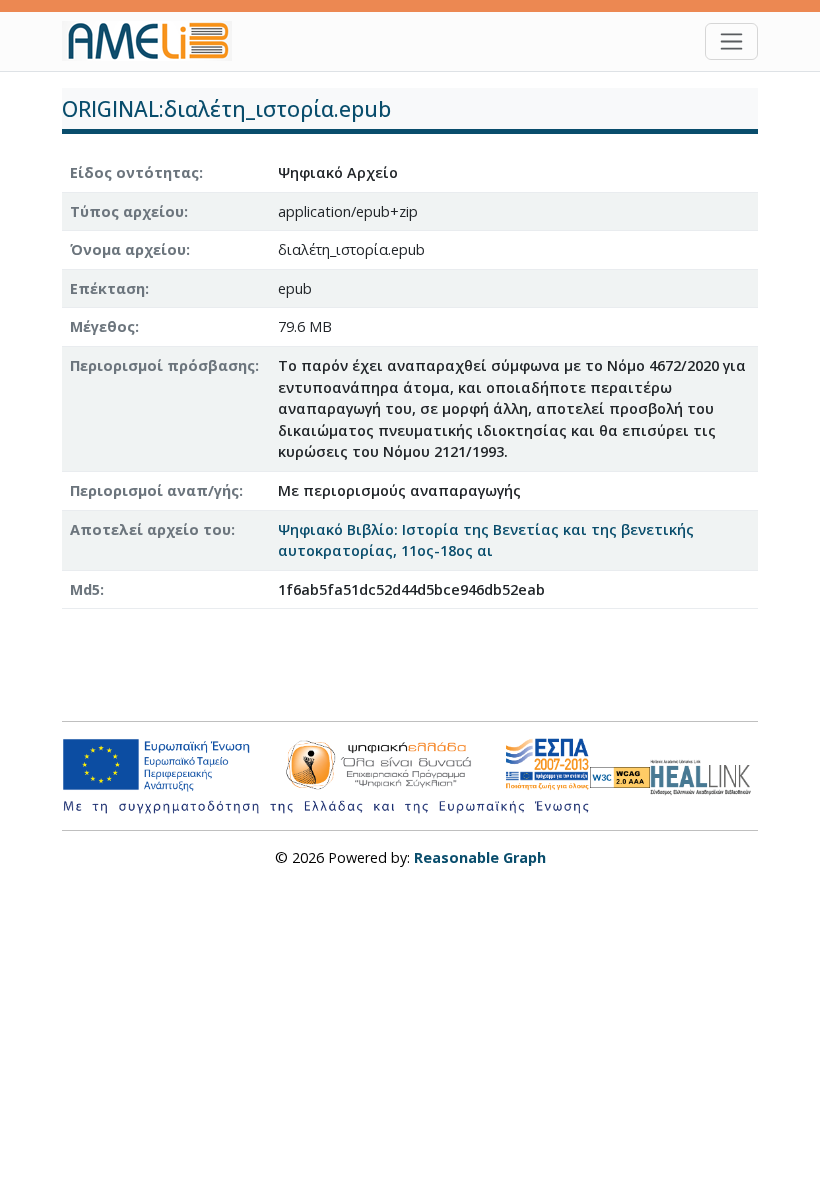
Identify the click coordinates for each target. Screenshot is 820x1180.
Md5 (85, 589)
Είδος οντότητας (134, 172)
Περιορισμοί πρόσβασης (162, 365)
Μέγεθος (102, 326)
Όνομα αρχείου (128, 249)
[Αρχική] (155, 41)
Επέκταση (107, 288)
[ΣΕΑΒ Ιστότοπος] (704, 774)
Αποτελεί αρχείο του (150, 529)
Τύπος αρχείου (127, 211)
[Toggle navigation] (731, 41)
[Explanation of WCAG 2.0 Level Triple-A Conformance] (620, 776)
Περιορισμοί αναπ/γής (154, 490)
